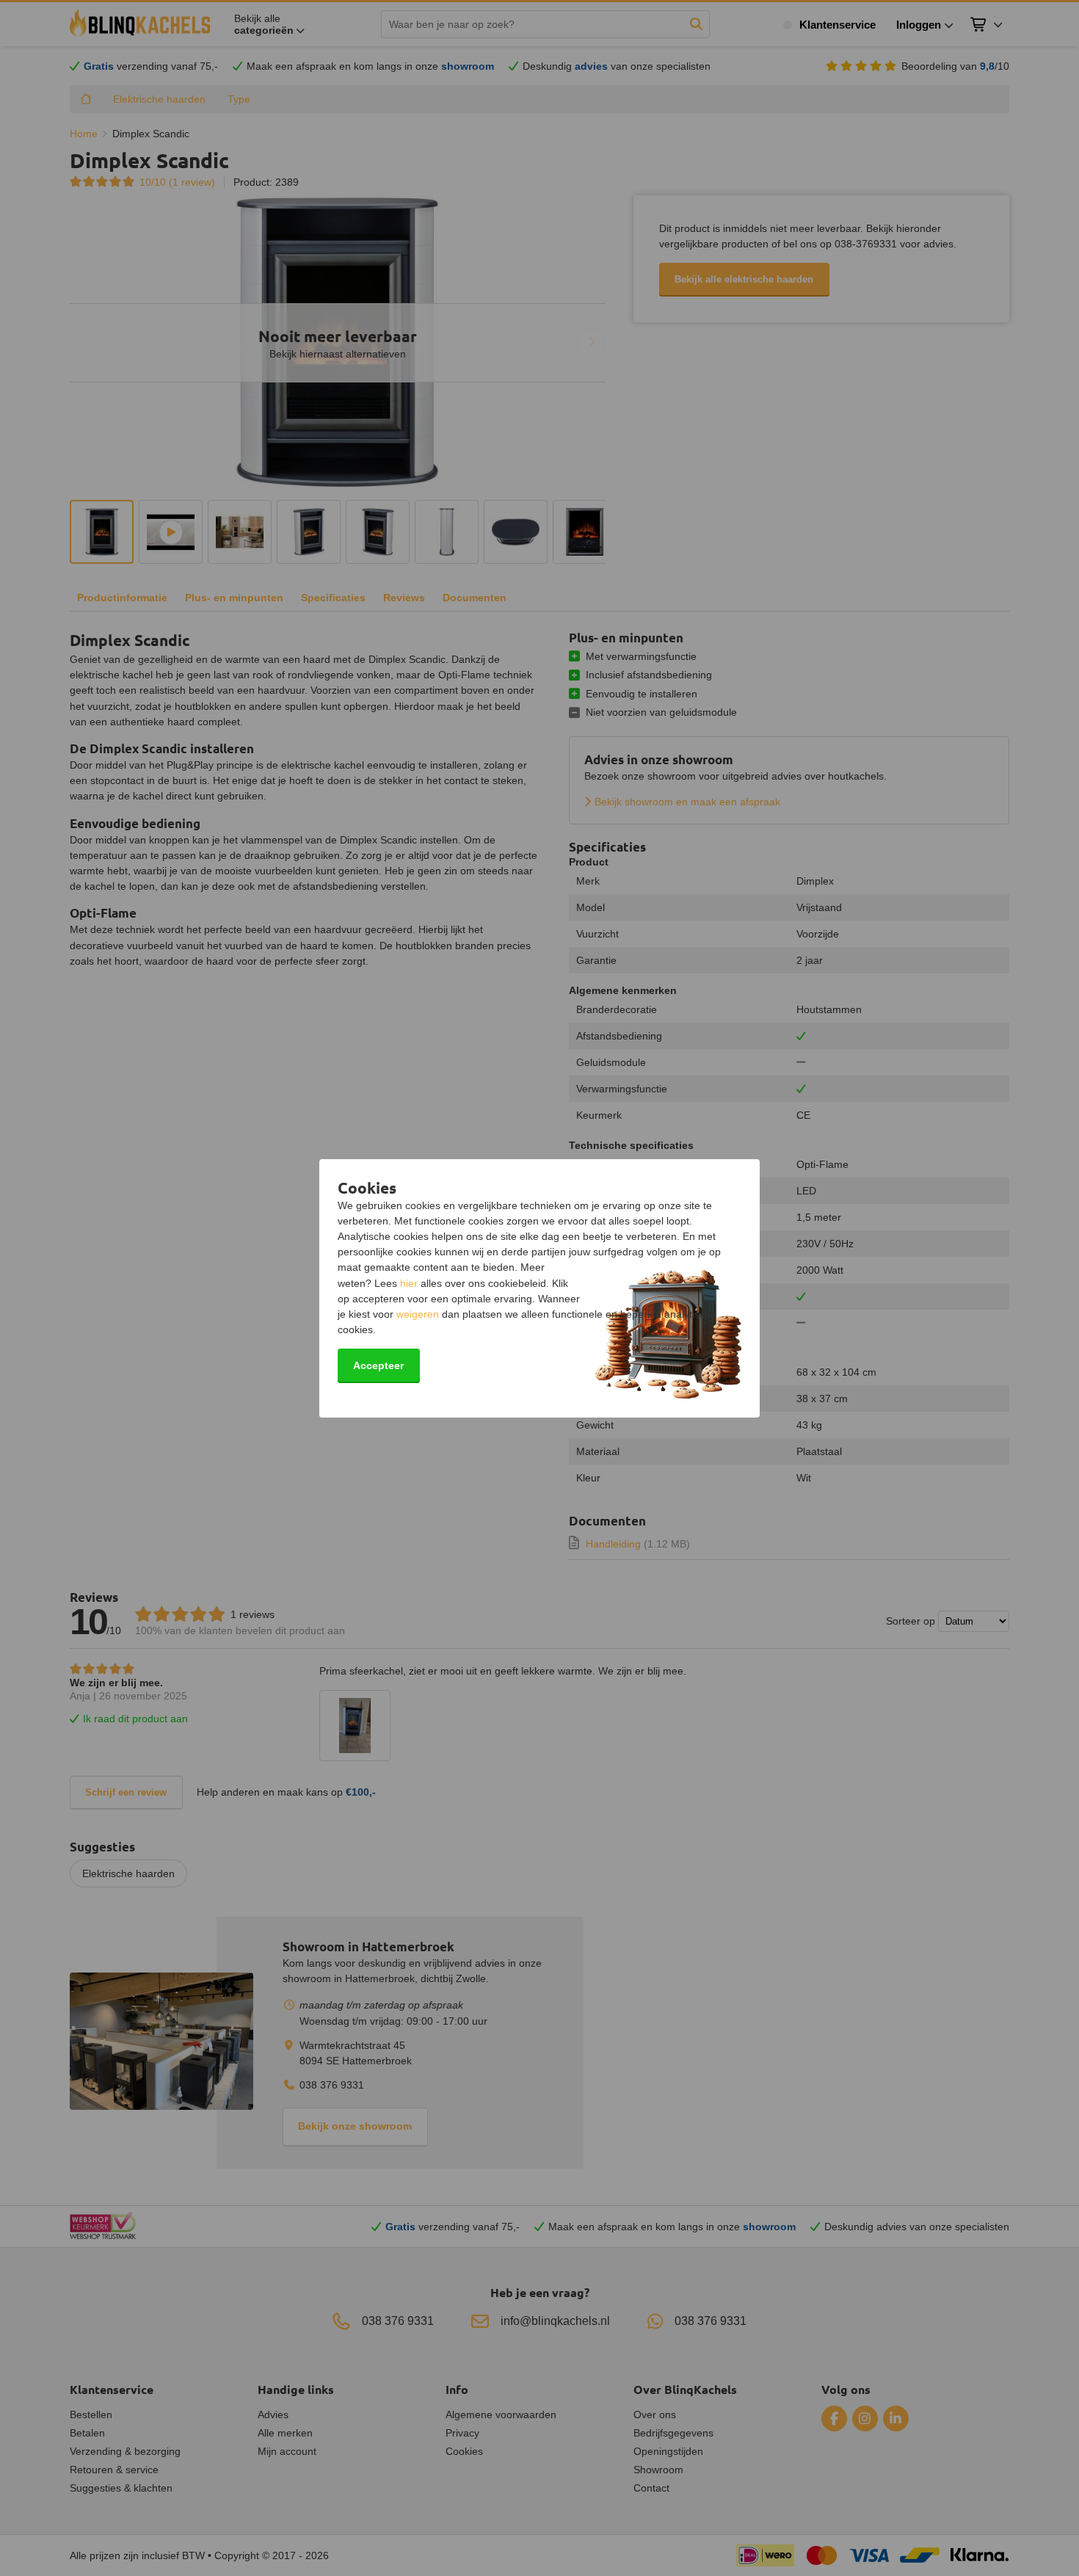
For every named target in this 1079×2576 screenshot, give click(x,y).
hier (409, 1283)
